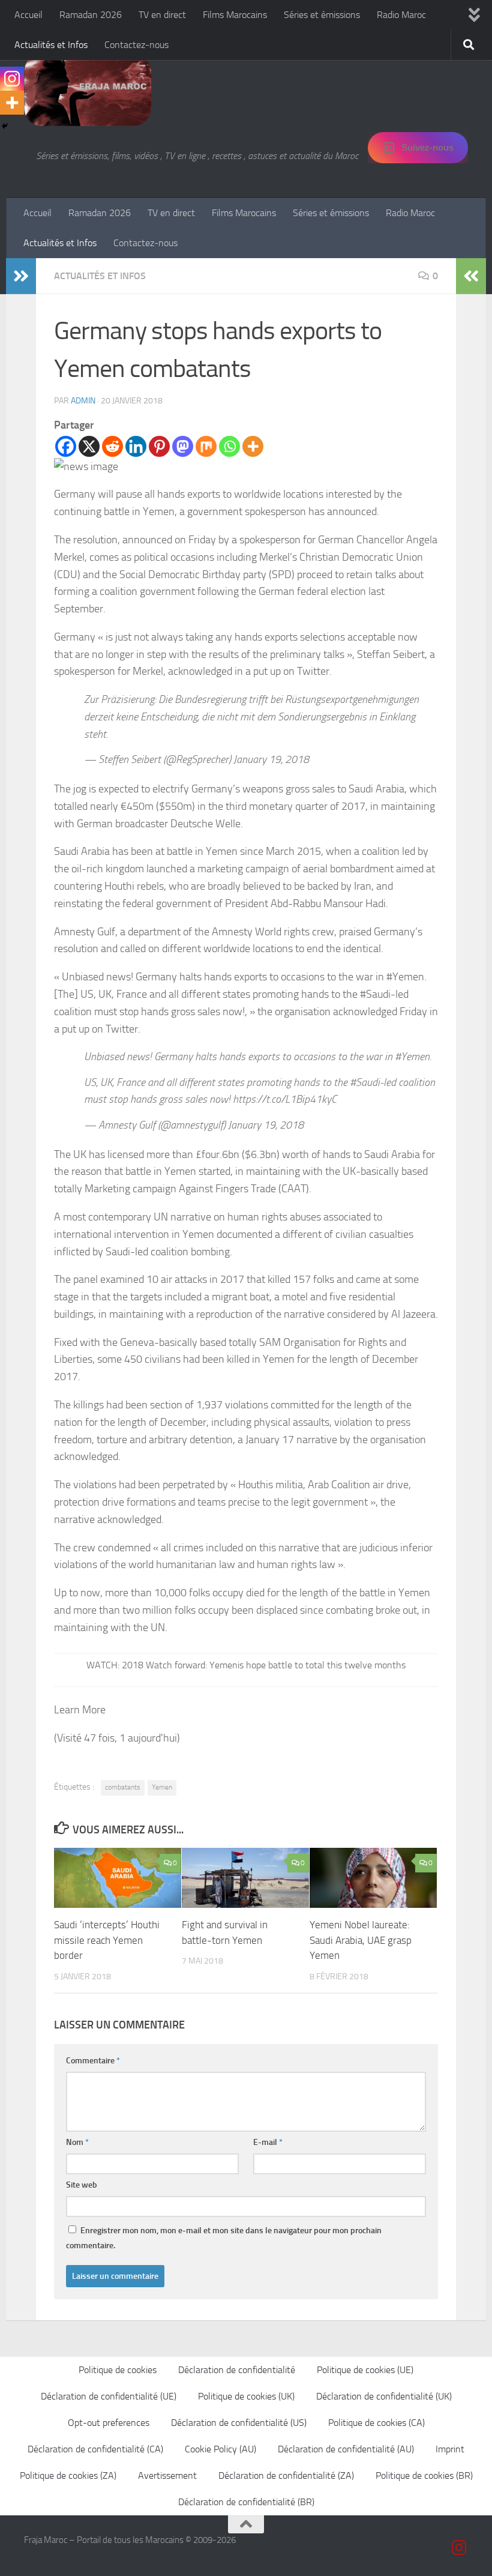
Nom (77, 2142)
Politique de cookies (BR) (424, 2475)
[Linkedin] (136, 446)
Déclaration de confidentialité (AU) (346, 2449)
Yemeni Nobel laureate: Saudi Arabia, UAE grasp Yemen (361, 1940)
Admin (83, 401)
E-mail (268, 2142)
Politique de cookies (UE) (365, 2370)
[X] (89, 446)
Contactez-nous (136, 45)
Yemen (162, 1787)
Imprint (450, 2449)
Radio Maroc (401, 15)
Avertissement (167, 2475)
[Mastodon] (183, 446)
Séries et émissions (322, 15)
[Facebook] (66, 446)
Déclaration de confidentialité (237, 2370)
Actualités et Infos (51, 45)
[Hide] (5, 126)
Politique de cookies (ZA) (68, 2475)
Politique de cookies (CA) (376, 2423)
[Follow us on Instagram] (460, 2548)
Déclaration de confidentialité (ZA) (286, 2475)
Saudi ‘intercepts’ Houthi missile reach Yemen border (107, 1940)
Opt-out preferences (109, 2423)
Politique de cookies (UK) (246, 2396)
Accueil (28, 15)
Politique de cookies (118, 2370)
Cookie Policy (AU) (220, 2449)
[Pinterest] (159, 446)
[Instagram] (12, 79)
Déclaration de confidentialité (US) (239, 2423)
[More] (253, 446)
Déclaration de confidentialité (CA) (95, 2449)
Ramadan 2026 (91, 15)
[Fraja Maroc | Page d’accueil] (88, 90)
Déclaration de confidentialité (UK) (384, 2396)
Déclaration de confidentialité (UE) (109, 2396)
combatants (123, 1787)
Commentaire (93, 2061)
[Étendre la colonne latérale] (21, 276)
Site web (82, 2185)
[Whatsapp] (229, 446)
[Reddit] (112, 446)
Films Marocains (235, 15)
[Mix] (206, 446)
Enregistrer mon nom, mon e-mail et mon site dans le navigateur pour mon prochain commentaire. (224, 2238)
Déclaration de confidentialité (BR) (246, 2502)
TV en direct (162, 15)
